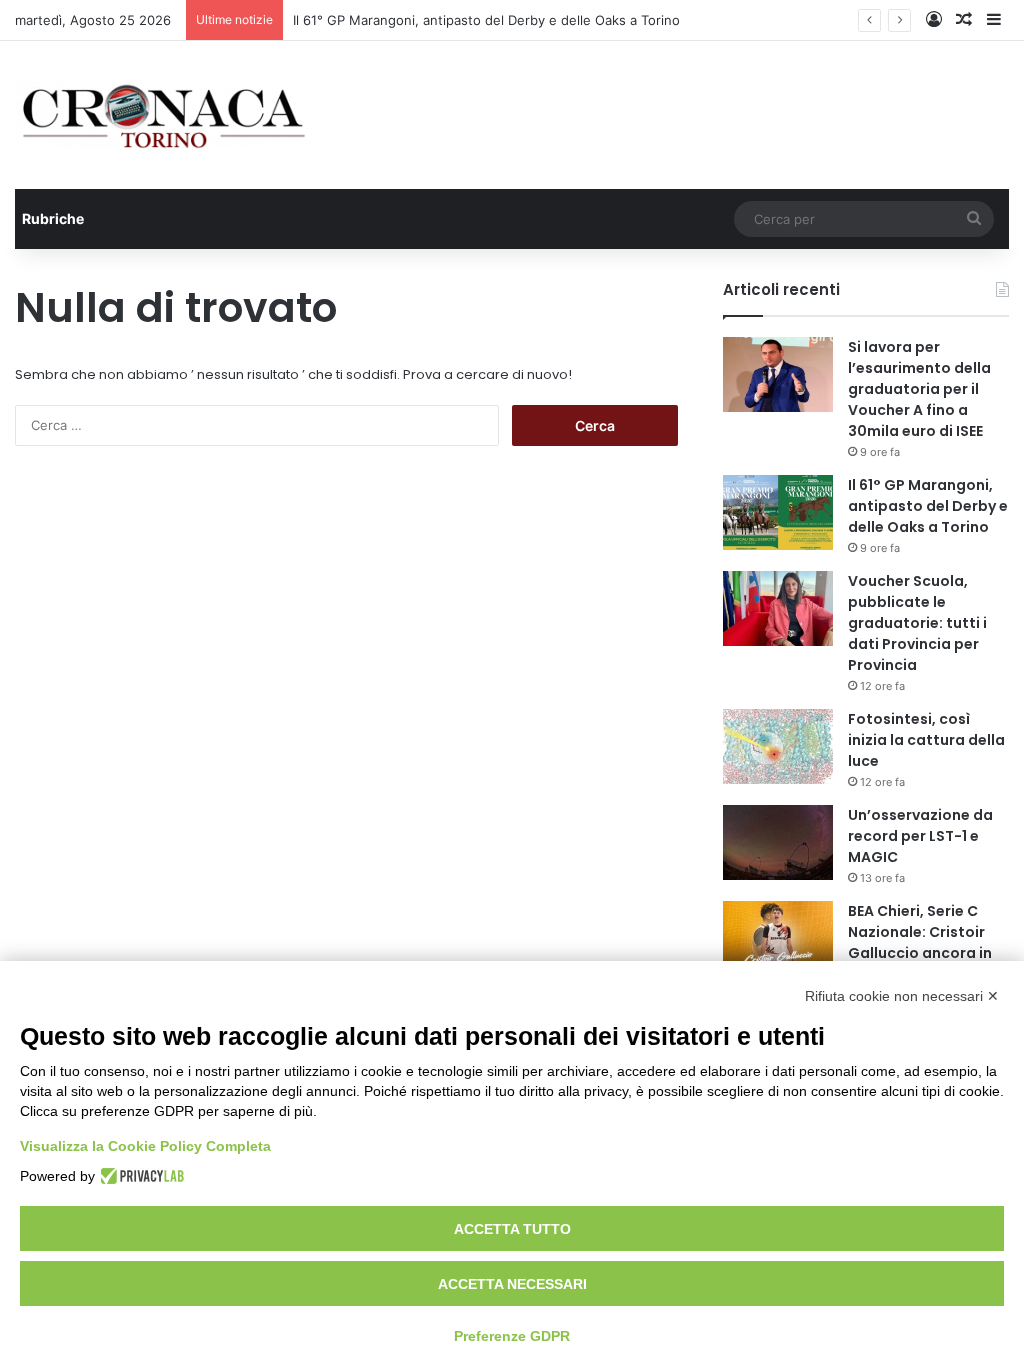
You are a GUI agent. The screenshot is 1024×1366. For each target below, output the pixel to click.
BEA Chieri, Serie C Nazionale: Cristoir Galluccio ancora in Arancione (920, 942)
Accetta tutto (512, 1229)
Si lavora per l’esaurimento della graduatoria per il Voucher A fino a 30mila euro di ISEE (919, 389)
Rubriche (53, 218)
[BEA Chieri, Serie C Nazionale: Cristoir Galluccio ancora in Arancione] (778, 938)
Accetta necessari (512, 1284)
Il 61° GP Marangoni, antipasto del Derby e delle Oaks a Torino (486, 20)
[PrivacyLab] (139, 1176)
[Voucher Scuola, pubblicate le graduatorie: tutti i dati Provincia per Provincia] (778, 608)
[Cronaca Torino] (165, 115)
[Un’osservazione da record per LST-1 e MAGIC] (778, 842)
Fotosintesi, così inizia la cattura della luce (926, 740)
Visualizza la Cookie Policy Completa (145, 1146)
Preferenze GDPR (512, 1336)
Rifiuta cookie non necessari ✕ (902, 996)
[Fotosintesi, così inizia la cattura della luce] (778, 746)
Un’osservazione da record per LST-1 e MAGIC (920, 836)
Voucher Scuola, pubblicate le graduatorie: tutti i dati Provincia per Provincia (917, 623)
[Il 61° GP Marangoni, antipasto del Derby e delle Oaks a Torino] (778, 512)
